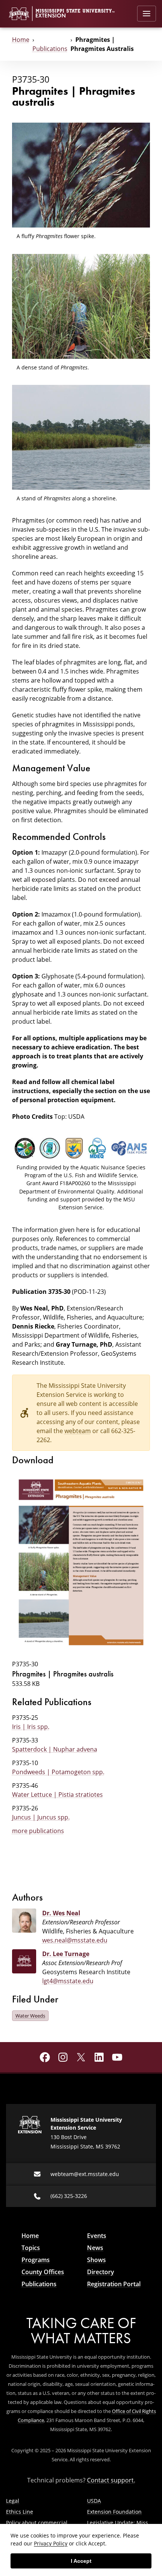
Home (21, 40)
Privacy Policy (51, 2543)
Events (97, 2236)
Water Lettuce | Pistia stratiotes (57, 1795)
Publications (50, 49)
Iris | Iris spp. (31, 1727)
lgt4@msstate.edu (68, 1981)
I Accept (81, 2561)
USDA (94, 2501)
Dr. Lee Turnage (66, 1954)
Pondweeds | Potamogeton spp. (58, 1772)
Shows (96, 2260)
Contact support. (111, 2480)
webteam (78, 1431)
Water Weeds (30, 2016)
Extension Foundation (114, 2512)
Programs (36, 2260)
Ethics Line (20, 2512)
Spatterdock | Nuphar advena (55, 1749)
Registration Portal (114, 2284)
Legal (13, 2501)
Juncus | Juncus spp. (41, 1817)
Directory (101, 2272)
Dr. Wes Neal (61, 1913)
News (95, 2248)
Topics (31, 2248)
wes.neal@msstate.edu (75, 1940)
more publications (38, 1831)
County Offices (43, 2272)
